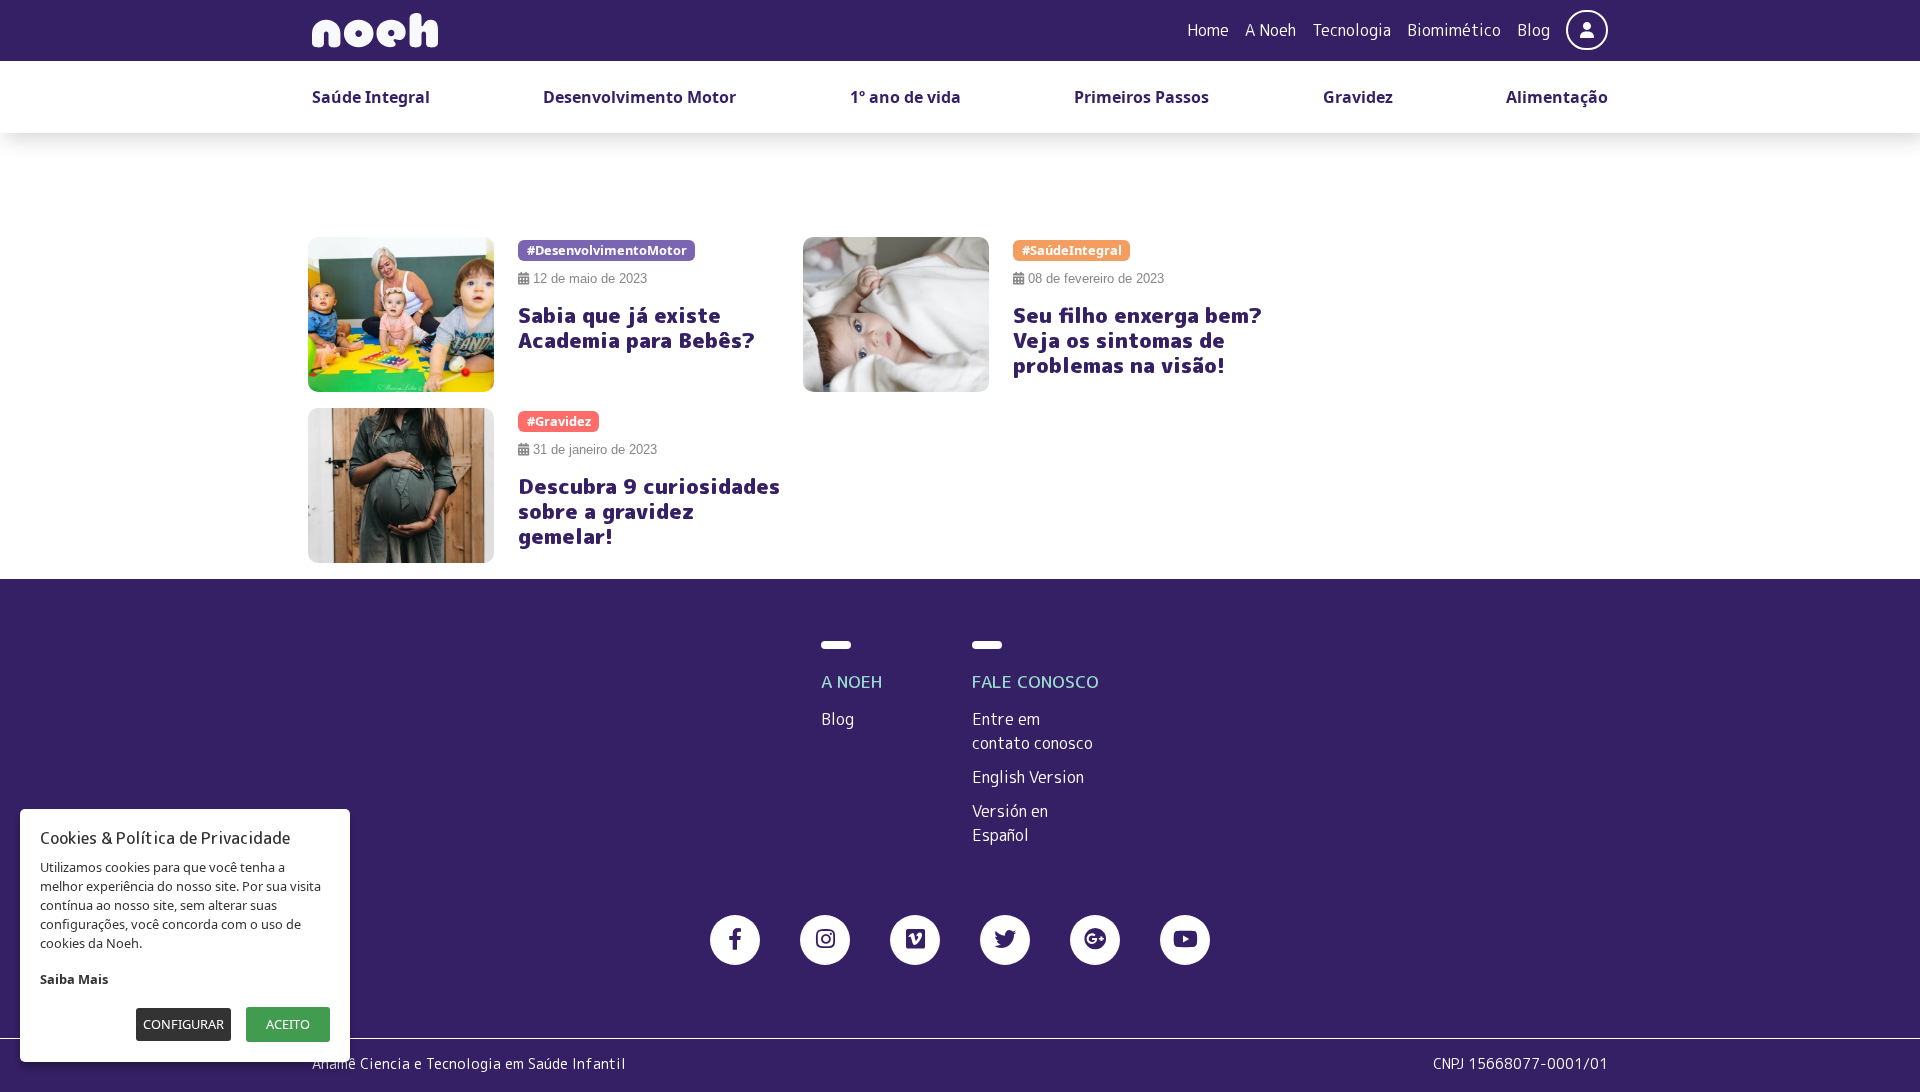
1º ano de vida (905, 97)
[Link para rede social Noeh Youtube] (1185, 940)
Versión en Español (1010, 823)
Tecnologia (1351, 30)
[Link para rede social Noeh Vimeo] (915, 940)
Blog (1533, 30)
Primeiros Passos (1141, 97)
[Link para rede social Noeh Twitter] (1005, 940)
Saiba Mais (74, 979)
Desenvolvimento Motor (639, 97)
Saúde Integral (371, 97)
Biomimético (1454, 30)
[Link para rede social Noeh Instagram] (825, 940)
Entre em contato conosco (1032, 731)
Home (1208, 30)
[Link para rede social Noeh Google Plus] (1095, 940)
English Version (1028, 777)
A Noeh (1270, 30)
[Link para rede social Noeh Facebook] (735, 940)
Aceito (288, 1024)
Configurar (183, 1024)
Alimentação (1557, 97)
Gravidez (1358, 97)
